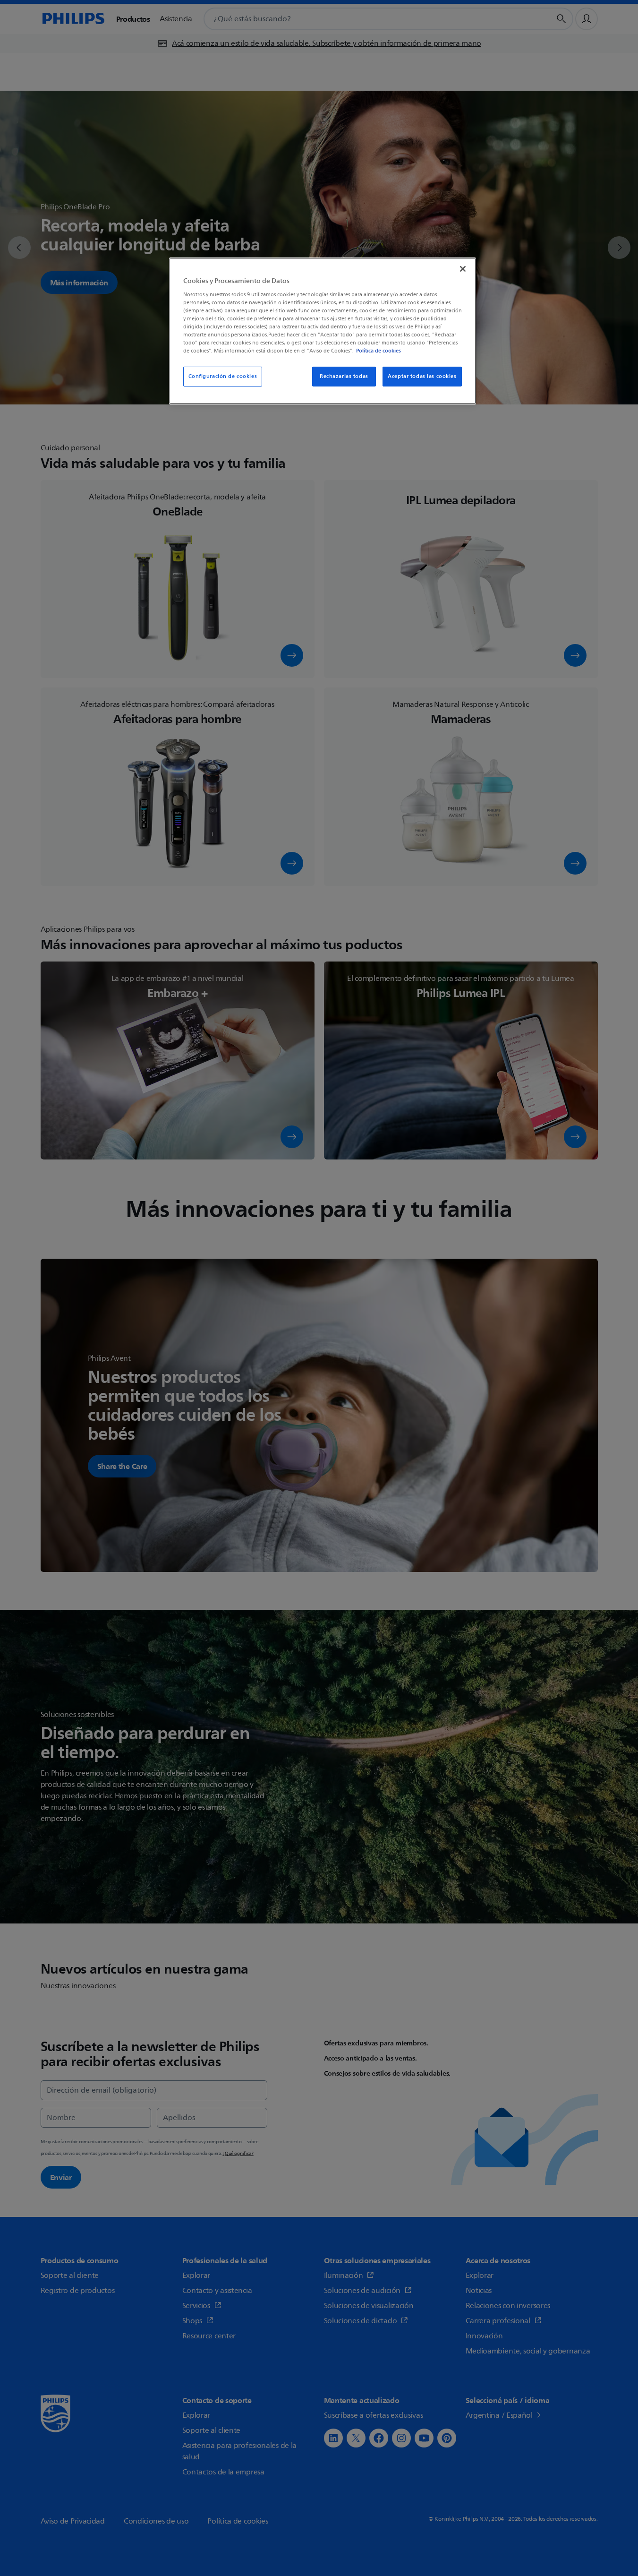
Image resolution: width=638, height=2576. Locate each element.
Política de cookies (379, 351)
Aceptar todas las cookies (422, 376)
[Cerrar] (463, 269)
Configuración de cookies (223, 376)
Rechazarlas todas (344, 376)
